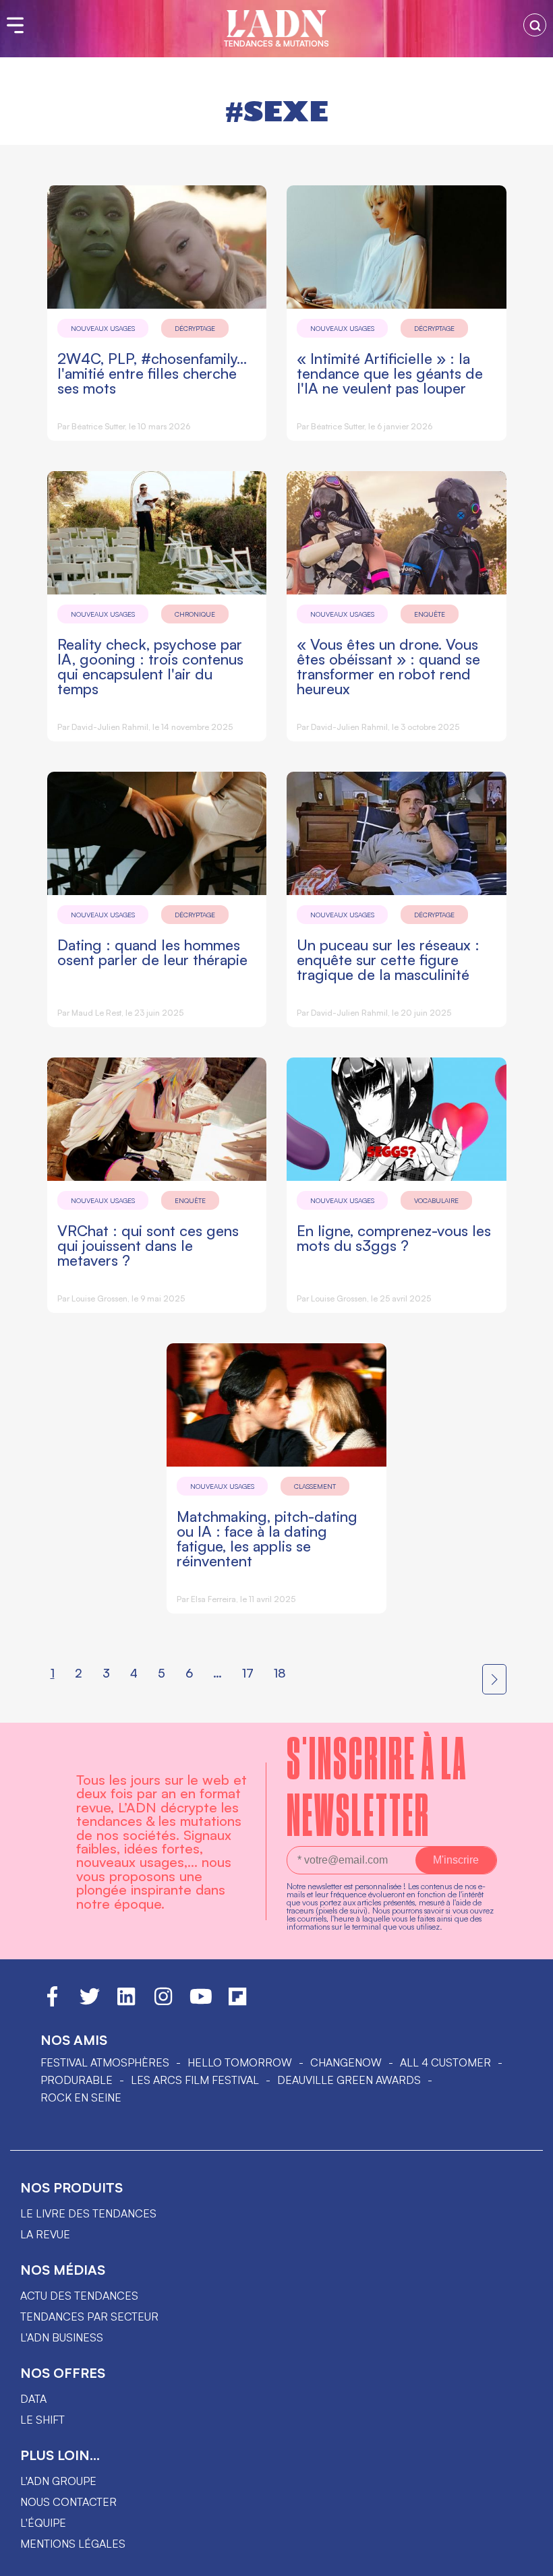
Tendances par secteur (89, 2317)
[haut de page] (529, 2559)
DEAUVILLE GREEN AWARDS (349, 2080)
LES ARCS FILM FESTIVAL (195, 2080)
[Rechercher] (535, 25)
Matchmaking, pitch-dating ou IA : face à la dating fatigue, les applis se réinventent (267, 1538)
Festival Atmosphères (105, 2062)
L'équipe (43, 2523)
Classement (315, 1486)
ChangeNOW (346, 2062)
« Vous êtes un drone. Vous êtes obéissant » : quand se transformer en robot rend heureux (388, 666)
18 (280, 1673)
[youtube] (201, 2002)
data (33, 2399)
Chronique (195, 614)
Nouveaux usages (103, 328)
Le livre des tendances (88, 2213)
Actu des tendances (79, 2296)
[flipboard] (237, 2002)
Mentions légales (73, 2544)
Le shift (42, 2420)
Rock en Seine (81, 2097)
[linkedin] (126, 2002)
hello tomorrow (240, 2062)
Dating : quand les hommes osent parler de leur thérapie (152, 952)
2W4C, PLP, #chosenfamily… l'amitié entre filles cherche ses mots (152, 373)
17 (248, 1673)
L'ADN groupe (58, 2481)
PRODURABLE (77, 2080)
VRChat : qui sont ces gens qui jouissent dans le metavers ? (148, 1245)
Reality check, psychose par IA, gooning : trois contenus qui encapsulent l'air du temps (150, 666)
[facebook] (52, 2002)
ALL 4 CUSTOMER (445, 2062)
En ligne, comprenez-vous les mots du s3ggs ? (394, 1238)
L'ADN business (62, 2337)
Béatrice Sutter (98, 426)
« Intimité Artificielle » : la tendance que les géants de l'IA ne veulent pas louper (390, 373)
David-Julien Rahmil (110, 727)
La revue (45, 2234)
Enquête (430, 614)
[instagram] (163, 2002)
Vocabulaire (436, 1200)
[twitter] (90, 2002)
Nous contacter (68, 2502)
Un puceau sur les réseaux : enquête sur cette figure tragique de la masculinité (388, 959)
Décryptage (195, 328)
